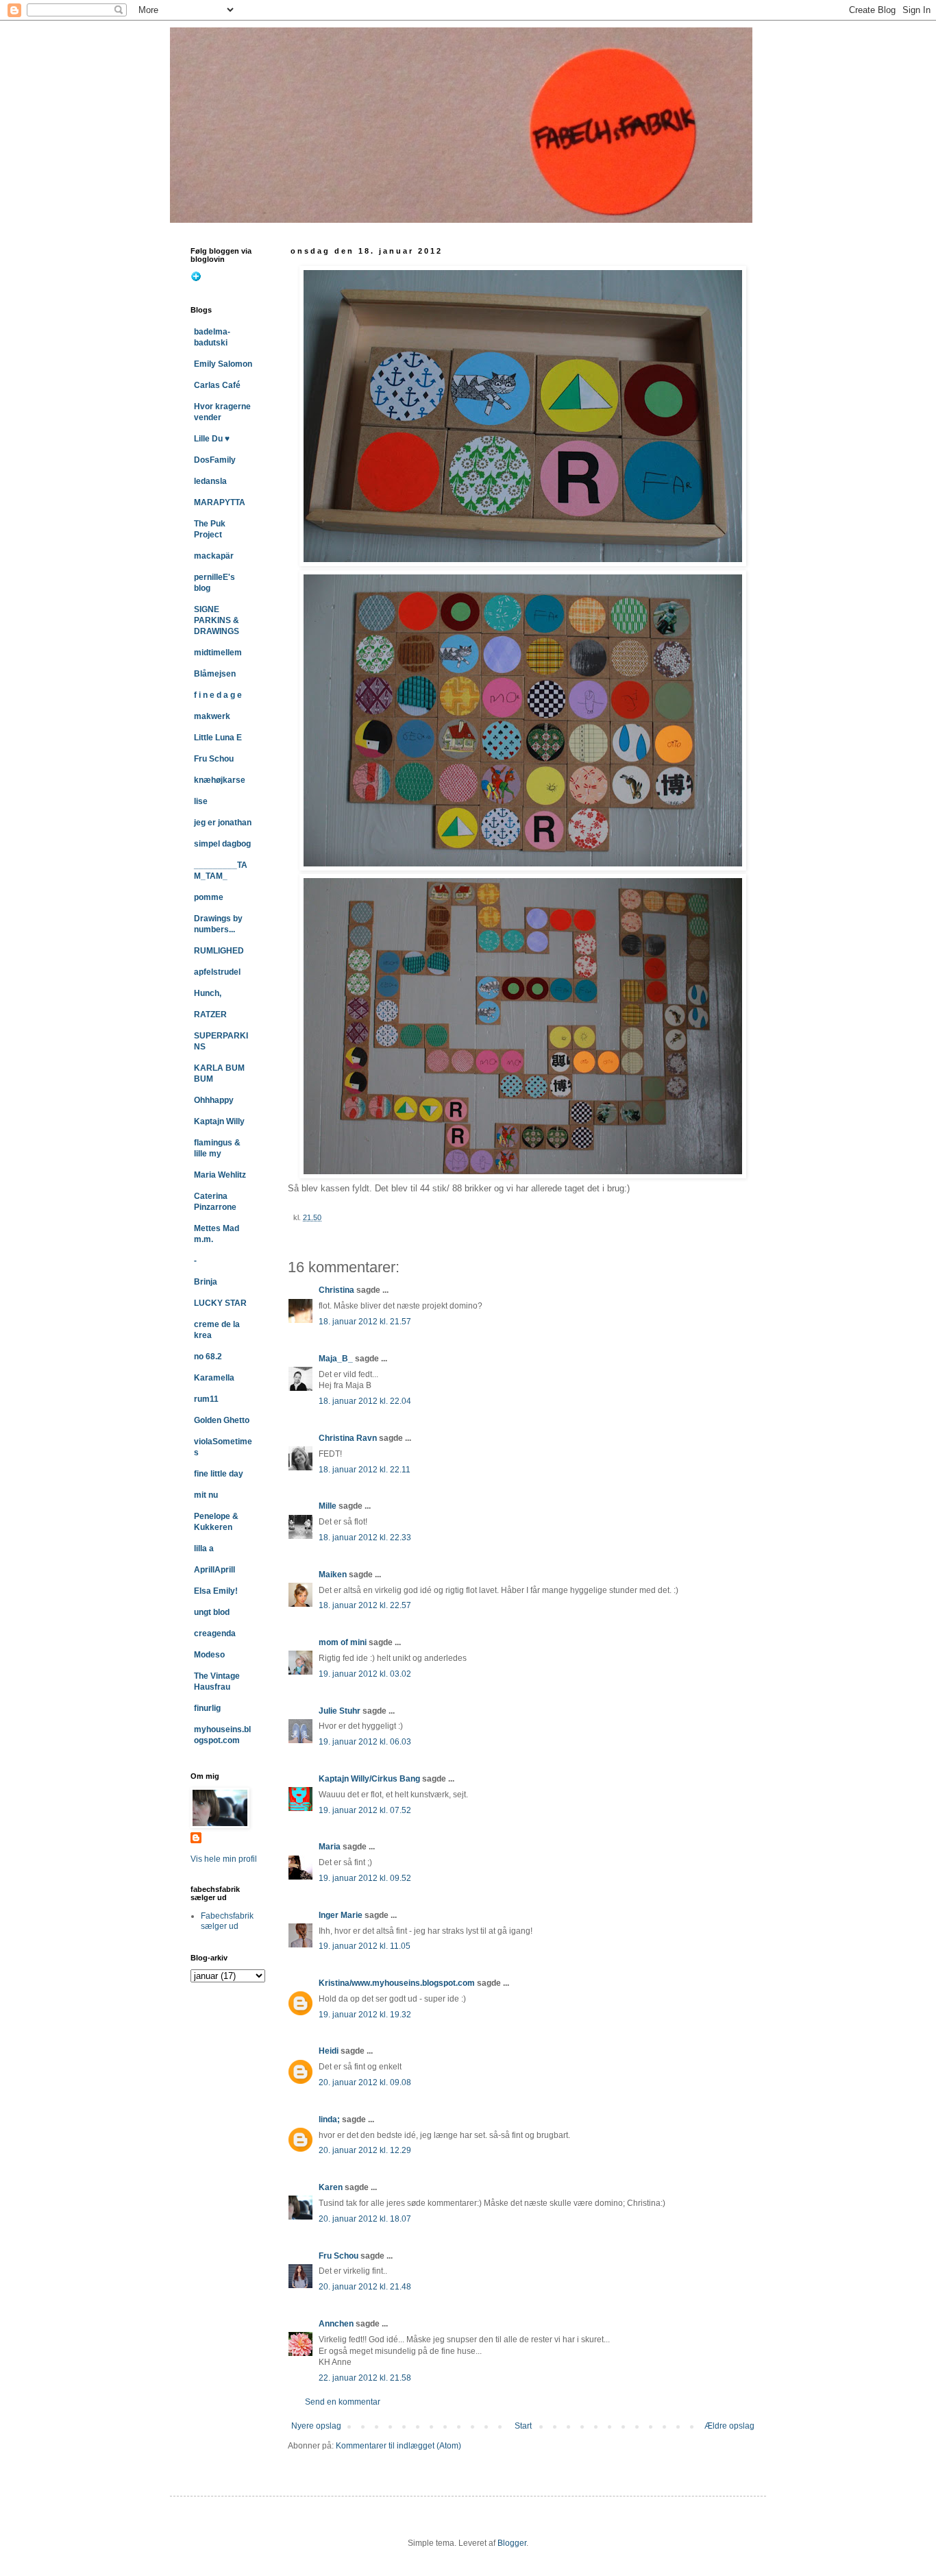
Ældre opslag (729, 2426)
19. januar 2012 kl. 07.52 (365, 1810)
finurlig (207, 1708)
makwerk (212, 716)
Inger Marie (341, 1915)
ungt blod (212, 1612)
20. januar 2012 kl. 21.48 (365, 2287)
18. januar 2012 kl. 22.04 (365, 1401)
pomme (209, 897)
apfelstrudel (217, 972)
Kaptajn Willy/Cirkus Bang (369, 1779)
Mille (328, 1506)
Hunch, (208, 993)
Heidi (329, 2051)
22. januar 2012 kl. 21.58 (365, 2378)
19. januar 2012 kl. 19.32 (365, 2015)
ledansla (210, 481)
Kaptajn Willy (219, 1121)
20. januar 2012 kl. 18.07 (365, 2219)
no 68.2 (208, 1357)
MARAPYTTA (220, 502)
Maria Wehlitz (220, 1175)
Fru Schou (338, 2256)
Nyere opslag (316, 2426)
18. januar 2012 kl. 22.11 (365, 1470)
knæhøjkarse (220, 780)
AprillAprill (214, 1570)
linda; (329, 2119)
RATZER (210, 1014)
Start (523, 2426)
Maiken (333, 1575)
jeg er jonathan (223, 823)
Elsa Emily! (216, 1591)
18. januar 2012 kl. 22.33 (365, 1538)
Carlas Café (217, 385)
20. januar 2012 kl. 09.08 (365, 2082)
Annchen (336, 2324)
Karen (331, 2187)
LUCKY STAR (220, 1303)
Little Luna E (218, 738)
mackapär (214, 556)
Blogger (512, 2543)
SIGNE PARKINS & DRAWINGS (217, 620)
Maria (330, 1847)
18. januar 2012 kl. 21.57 (365, 1322)
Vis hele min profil (224, 1859)
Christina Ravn (348, 1438)
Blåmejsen (215, 674)
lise (201, 801)
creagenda (215, 1633)
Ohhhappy (214, 1100)
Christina (336, 1290)
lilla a (204, 1548)
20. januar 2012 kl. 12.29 (365, 2150)
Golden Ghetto (222, 1420)
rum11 (206, 1399)
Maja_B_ (336, 1359)
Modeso (209, 1655)
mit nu (206, 1495)
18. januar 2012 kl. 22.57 (365, 1605)
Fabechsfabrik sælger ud (227, 1921)
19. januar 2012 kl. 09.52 (365, 1878)
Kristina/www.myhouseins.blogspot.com (397, 1983)
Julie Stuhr (340, 1711)
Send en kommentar (343, 2402)
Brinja (206, 1282)
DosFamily (215, 460)
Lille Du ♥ (212, 439)
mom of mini (343, 1642)
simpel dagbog (222, 844)
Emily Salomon (223, 364)
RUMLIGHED (219, 951)
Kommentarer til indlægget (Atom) (398, 2446)
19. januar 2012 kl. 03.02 (365, 1674)
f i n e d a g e (218, 695)
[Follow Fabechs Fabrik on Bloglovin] (196, 279)
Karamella (214, 1378)
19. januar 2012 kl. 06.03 (365, 1742)
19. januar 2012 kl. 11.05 (365, 1946)
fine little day (219, 1474)
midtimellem (218, 653)
